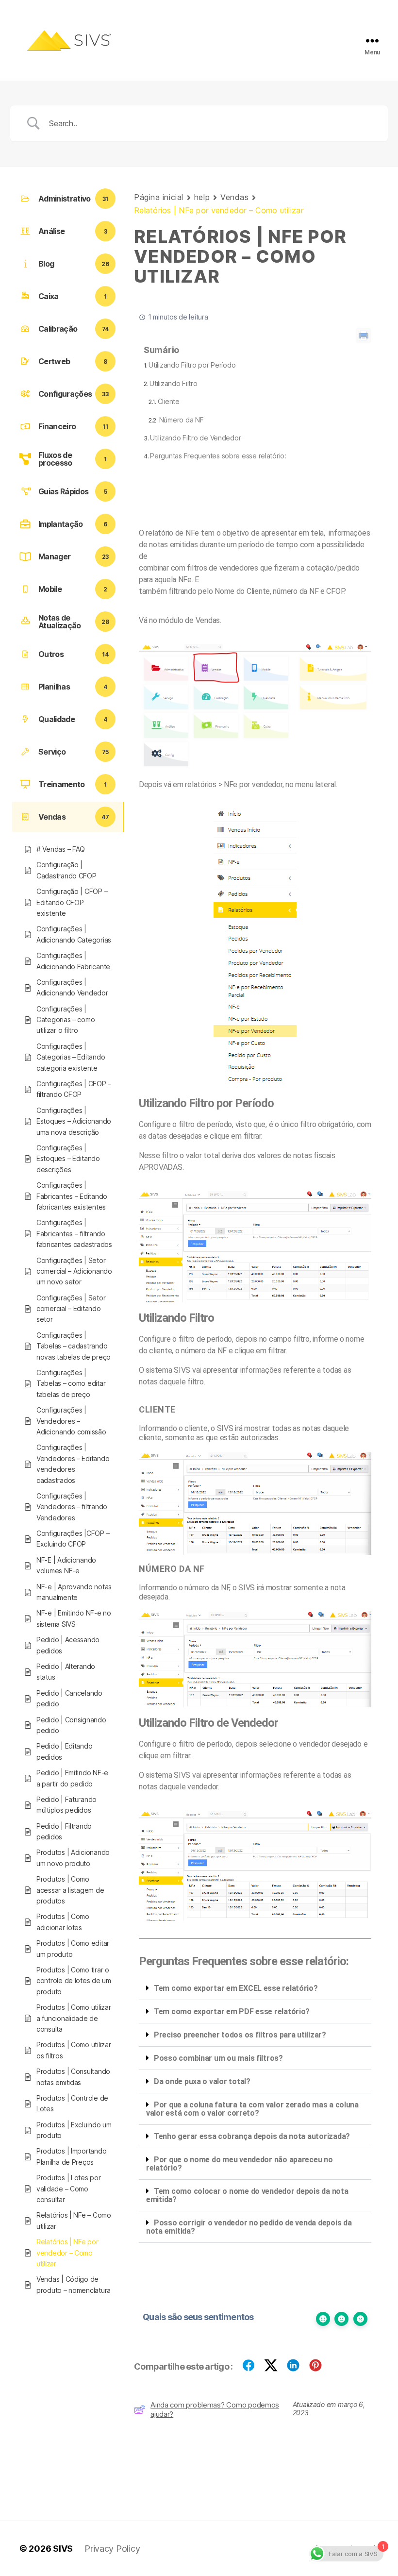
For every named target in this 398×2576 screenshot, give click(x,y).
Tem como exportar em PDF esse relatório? (232, 2012)
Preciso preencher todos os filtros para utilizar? (240, 2035)
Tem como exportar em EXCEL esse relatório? (236, 1988)
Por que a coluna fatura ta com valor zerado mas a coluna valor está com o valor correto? (252, 2109)
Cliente (169, 401)
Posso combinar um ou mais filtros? (218, 2058)
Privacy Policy (112, 2549)
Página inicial (159, 197)
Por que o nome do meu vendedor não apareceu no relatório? (240, 2164)
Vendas (234, 197)
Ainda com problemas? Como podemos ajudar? (215, 2409)
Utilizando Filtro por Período (192, 365)
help (202, 197)
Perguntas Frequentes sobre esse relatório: (218, 456)
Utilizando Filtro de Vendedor (195, 438)
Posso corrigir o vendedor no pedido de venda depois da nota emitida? (249, 2227)
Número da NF (181, 420)
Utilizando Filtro (173, 383)
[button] (255, 1988)
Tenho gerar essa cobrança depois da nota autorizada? (252, 2136)
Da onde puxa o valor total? (202, 2081)
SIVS (63, 2549)
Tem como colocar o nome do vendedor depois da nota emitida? (247, 2195)
